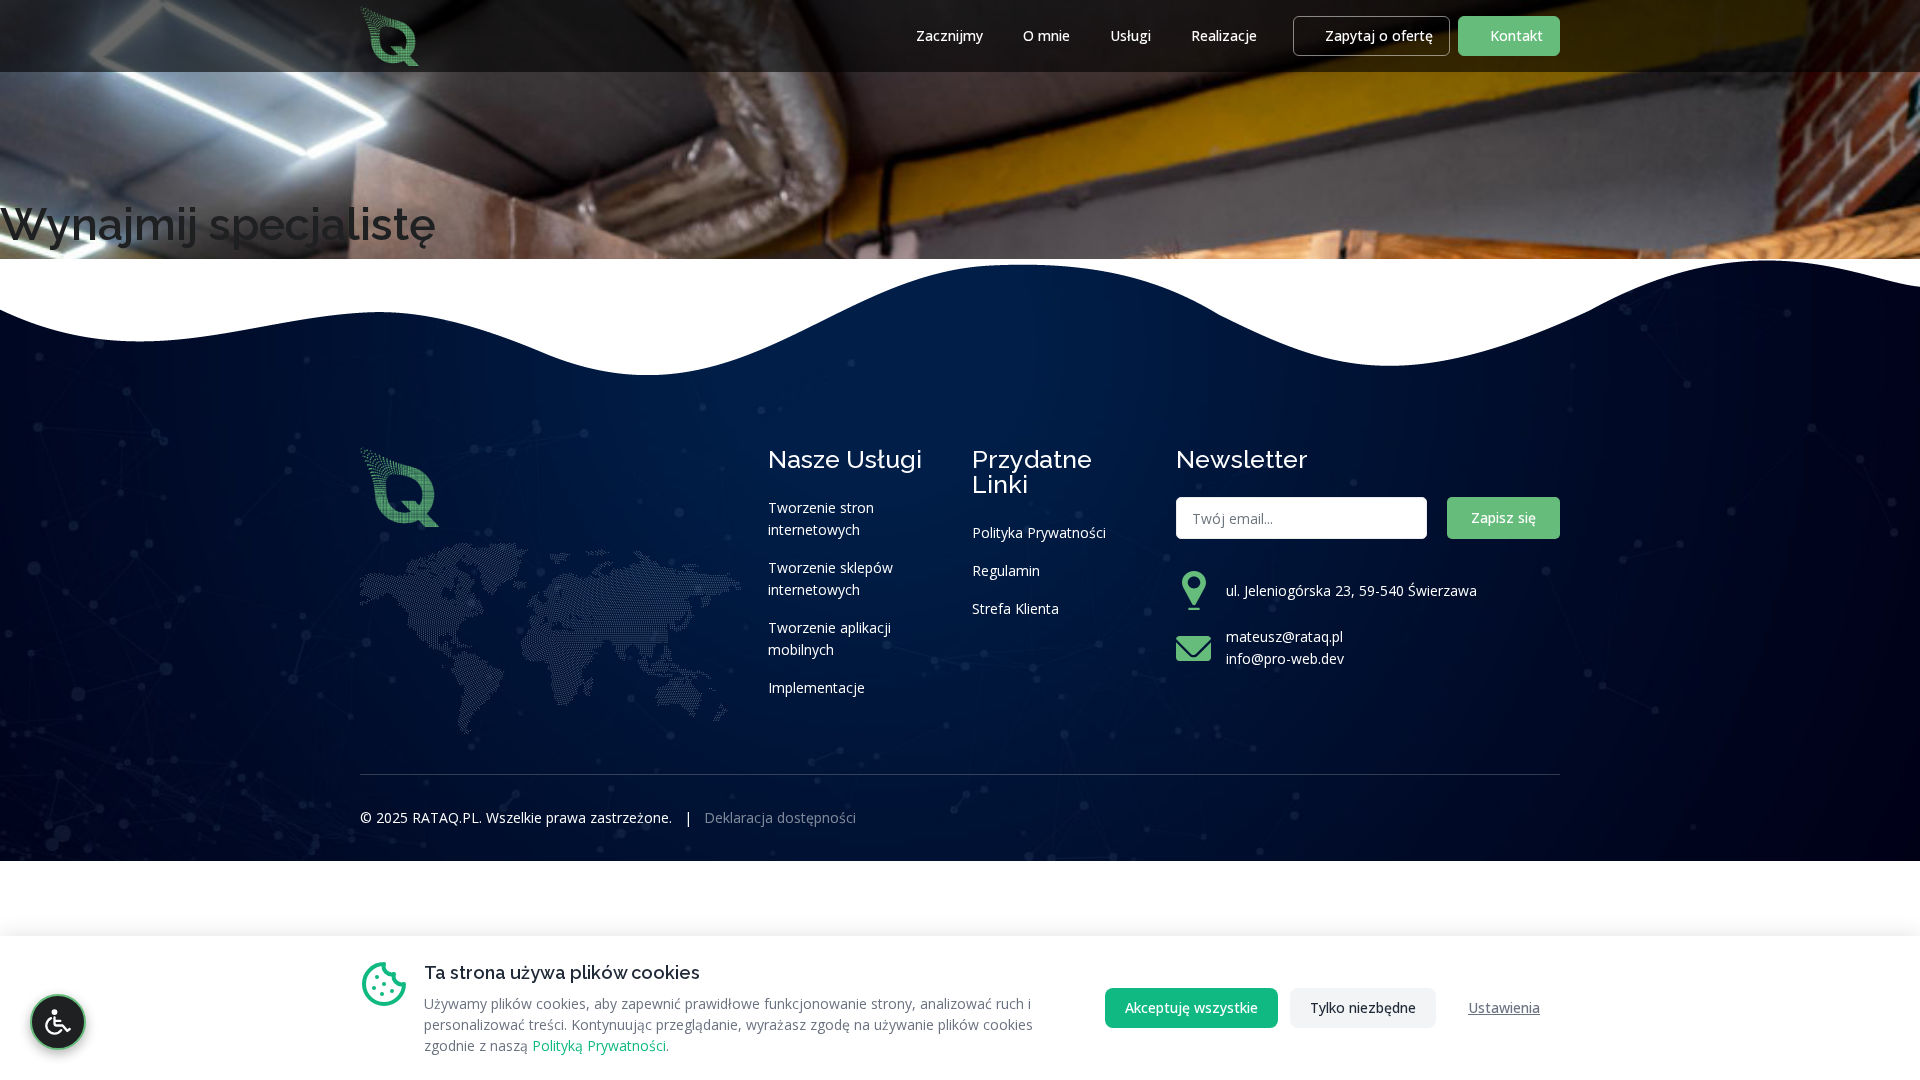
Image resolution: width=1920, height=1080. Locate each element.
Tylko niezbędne (1363, 1007)
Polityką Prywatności (599, 1045)
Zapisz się (1503, 517)
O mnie (1046, 35)
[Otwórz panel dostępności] (58, 1022)
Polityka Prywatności (1039, 532)
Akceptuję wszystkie (1191, 1007)
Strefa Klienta (1015, 608)
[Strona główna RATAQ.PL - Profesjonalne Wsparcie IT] (389, 33)
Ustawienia (1504, 1007)
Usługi (1130, 35)
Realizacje (1224, 35)
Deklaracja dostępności (780, 817)
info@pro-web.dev (1285, 658)
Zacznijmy (949, 35)
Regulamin (1006, 570)
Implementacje (816, 687)
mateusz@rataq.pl (1284, 636)
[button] (1371, 36)
